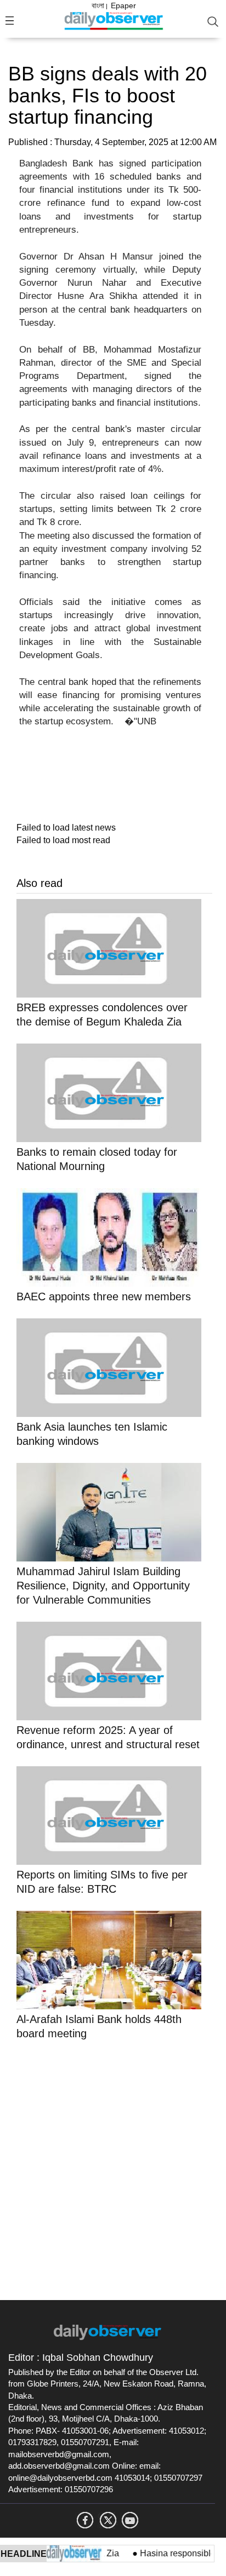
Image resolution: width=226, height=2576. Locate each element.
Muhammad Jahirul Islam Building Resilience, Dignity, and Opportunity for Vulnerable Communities (103, 1586)
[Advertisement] (113, 2168)
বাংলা (98, 5)
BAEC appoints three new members (104, 1296)
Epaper (123, 5)
